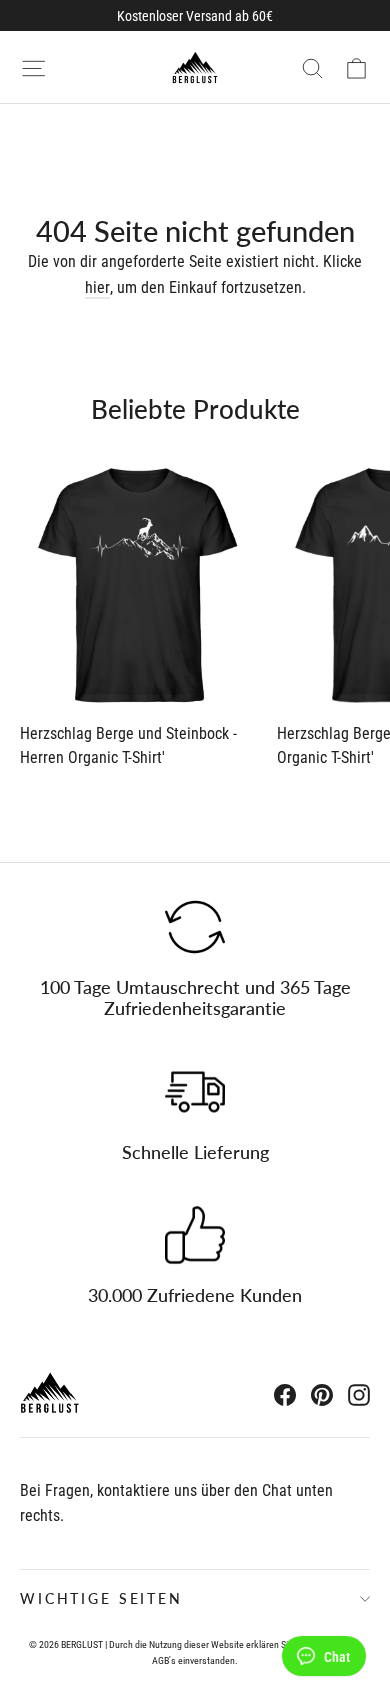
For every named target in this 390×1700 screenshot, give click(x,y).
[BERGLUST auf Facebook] (285, 1395)
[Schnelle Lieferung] (195, 1092)
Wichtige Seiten (101, 1598)
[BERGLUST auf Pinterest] (322, 1395)
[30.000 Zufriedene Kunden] (195, 1235)
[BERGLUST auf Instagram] (359, 1395)
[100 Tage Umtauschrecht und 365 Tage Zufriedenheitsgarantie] (195, 927)
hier (97, 287)
